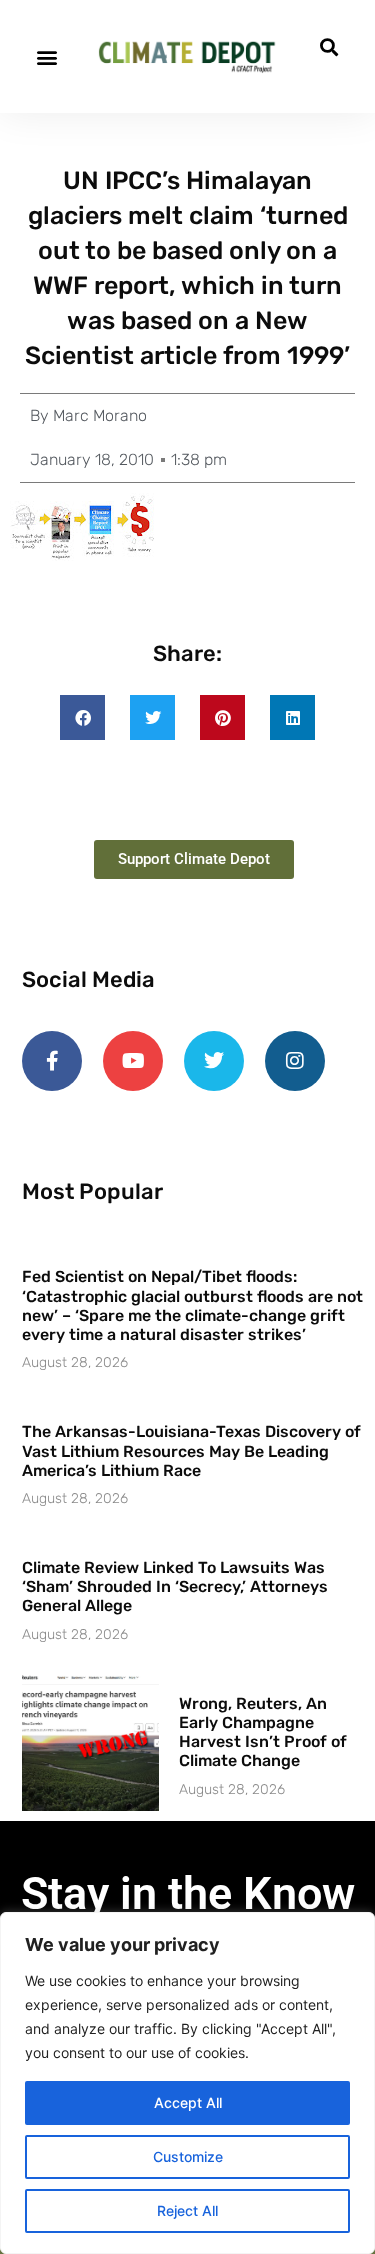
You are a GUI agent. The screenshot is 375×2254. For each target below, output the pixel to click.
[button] (46, 56)
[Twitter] (214, 1061)
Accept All (188, 2102)
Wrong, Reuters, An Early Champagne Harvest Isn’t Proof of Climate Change (263, 1732)
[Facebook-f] (52, 1061)
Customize (188, 2156)
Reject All (187, 2210)
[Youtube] (133, 1061)
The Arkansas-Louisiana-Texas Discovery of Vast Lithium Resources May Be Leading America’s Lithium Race (191, 1450)
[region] (187, 2083)
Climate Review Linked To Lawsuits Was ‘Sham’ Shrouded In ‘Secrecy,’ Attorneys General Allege (175, 1586)
